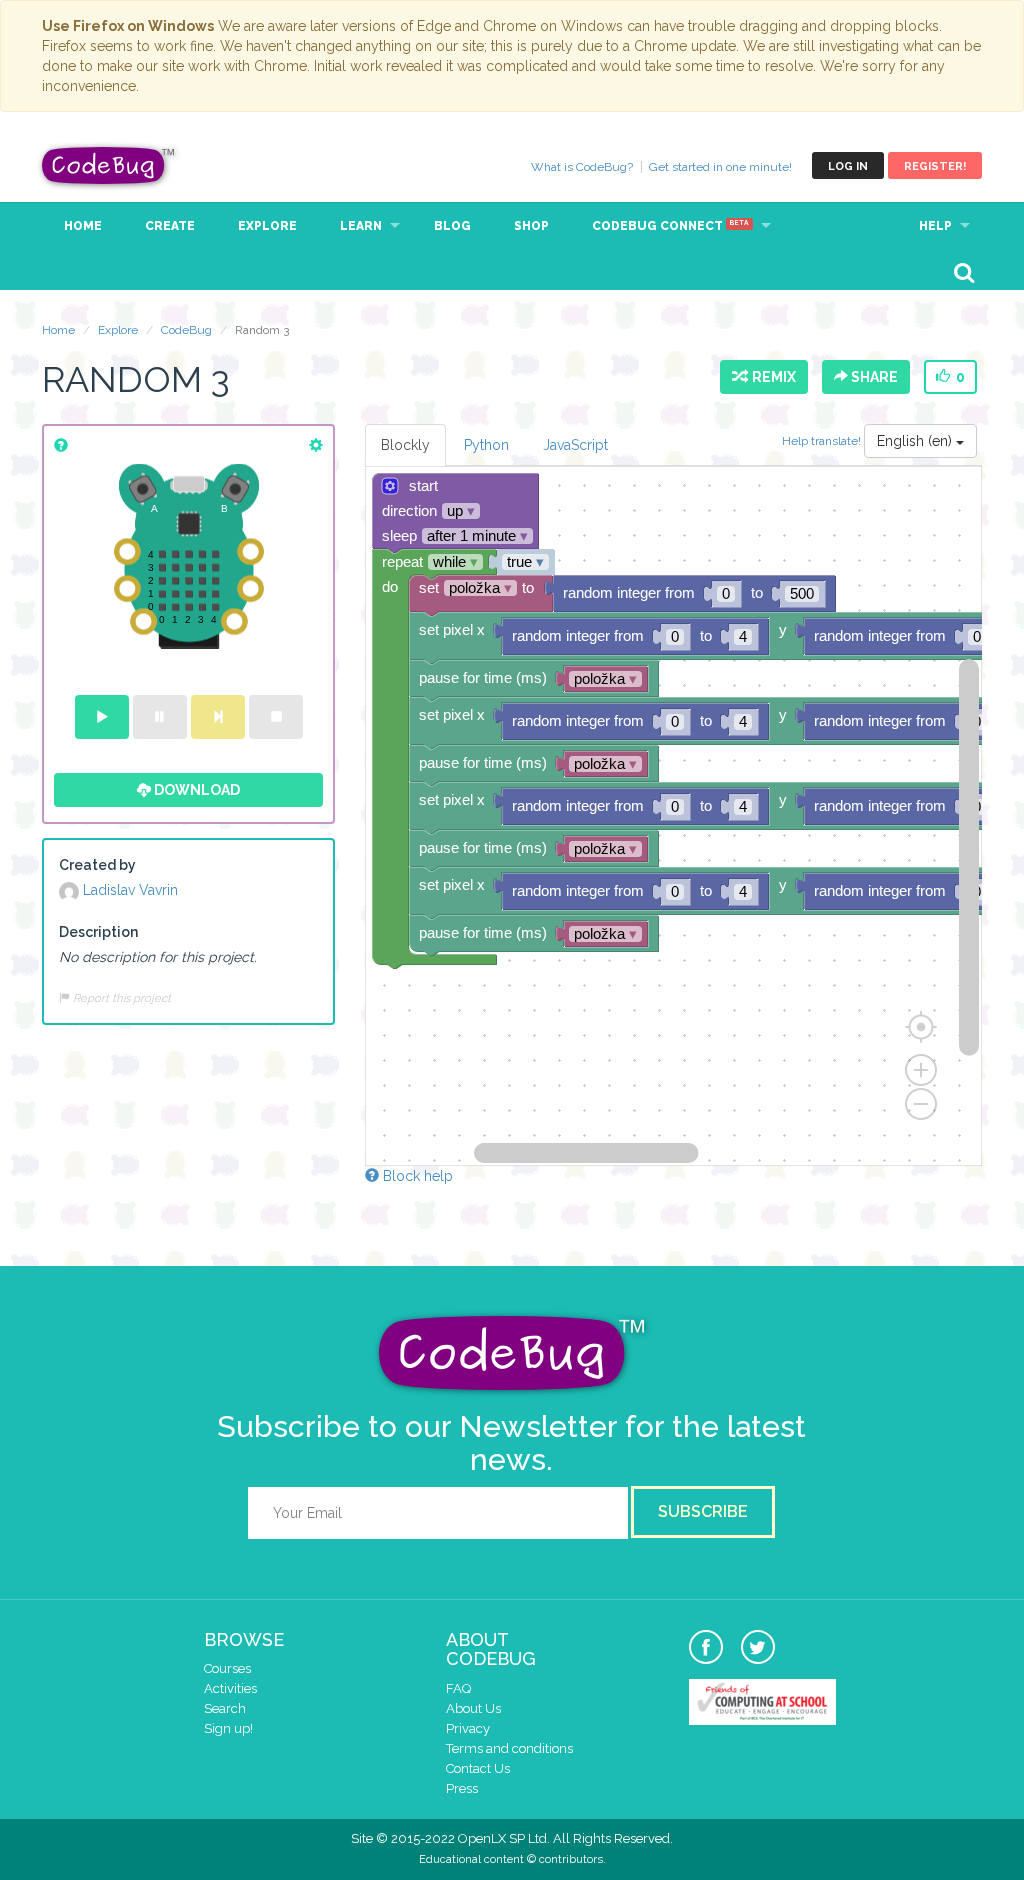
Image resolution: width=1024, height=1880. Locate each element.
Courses (227, 1668)
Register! (935, 166)
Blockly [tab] (405, 445)
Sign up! (228, 1728)
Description (98, 932)
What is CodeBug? (582, 167)
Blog (452, 226)
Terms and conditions (509, 1748)
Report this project (120, 998)
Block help (416, 1176)
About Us (473, 1708)
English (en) (916, 441)
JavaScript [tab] (575, 445)
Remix (771, 377)
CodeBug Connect (670, 226)
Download (195, 790)
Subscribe (703, 1511)
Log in (848, 166)
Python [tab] (486, 445)
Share (873, 377)
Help (935, 226)
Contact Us (478, 1768)
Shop (531, 226)
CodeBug (109, 165)
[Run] (102, 717)
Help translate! (823, 441)
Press (462, 1788)
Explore (267, 226)
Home (83, 226)
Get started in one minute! (720, 167)
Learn (361, 226)
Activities (230, 1688)
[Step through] (218, 717)
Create (170, 226)
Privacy (468, 1728)
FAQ (458, 1688)
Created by (97, 865)
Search (225, 1708)
